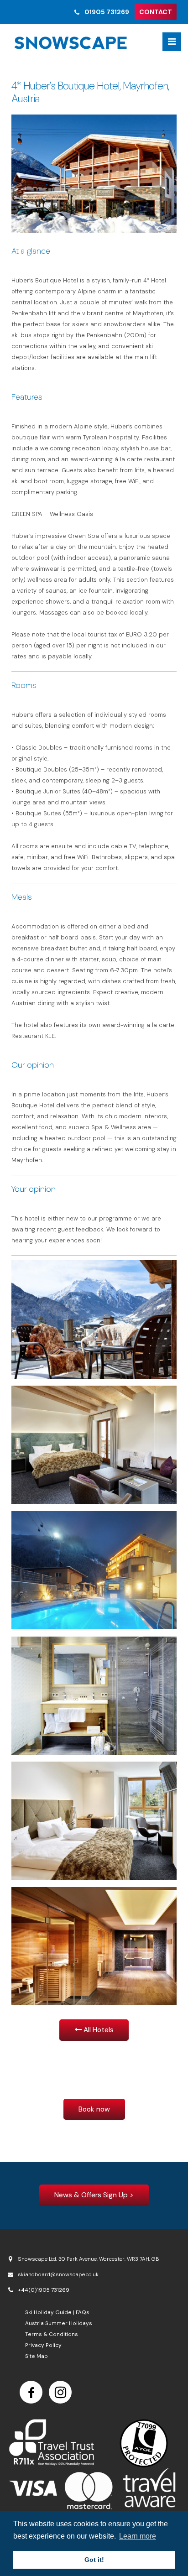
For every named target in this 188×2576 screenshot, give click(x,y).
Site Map (37, 2356)
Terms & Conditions (52, 2334)
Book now (94, 2109)
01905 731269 (107, 12)
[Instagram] (60, 2392)
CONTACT (156, 12)
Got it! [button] (94, 2560)
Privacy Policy (43, 2345)
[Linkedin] (31, 2392)
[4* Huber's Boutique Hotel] (94, 174)
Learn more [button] (138, 2536)
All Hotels (98, 2030)
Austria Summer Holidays (59, 2323)
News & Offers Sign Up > (94, 2195)
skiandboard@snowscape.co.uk (58, 2274)
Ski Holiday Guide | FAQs (57, 2312)
